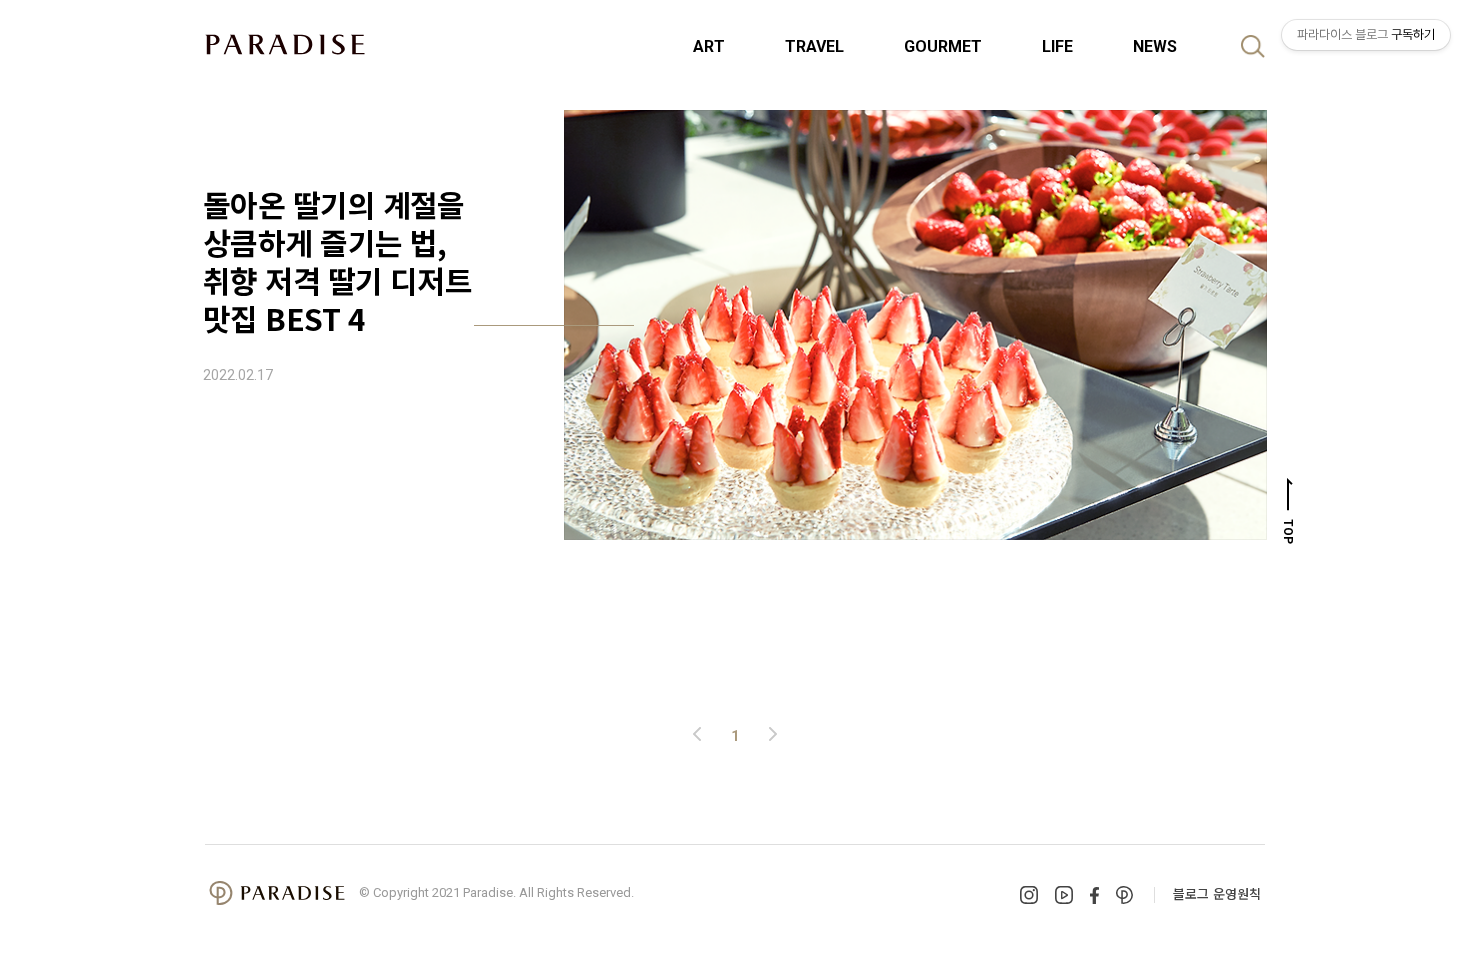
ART (709, 46)
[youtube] (1064, 895)
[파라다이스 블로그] (285, 44)
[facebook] (1094, 895)
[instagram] (1029, 895)
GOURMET (943, 46)
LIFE (1057, 46)
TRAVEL (814, 46)
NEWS (1155, 46)
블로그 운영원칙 (1217, 893)
